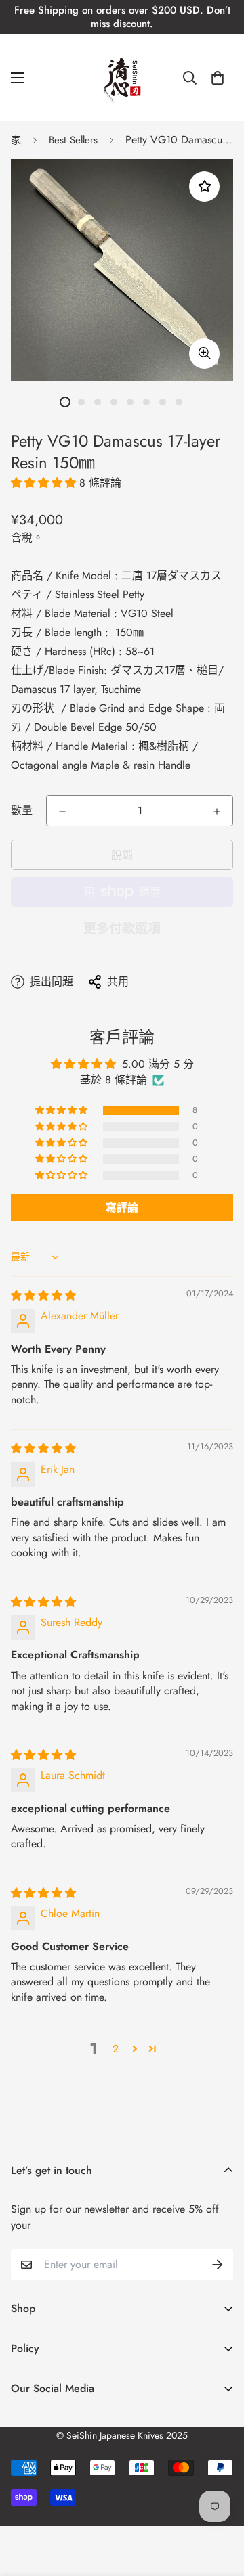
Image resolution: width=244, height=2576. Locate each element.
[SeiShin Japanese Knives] (122, 77)
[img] (43, 1295)
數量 (22, 810)
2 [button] (116, 2049)
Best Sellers (73, 140)
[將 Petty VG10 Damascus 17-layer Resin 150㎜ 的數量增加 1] (217, 811)
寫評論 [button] (122, 1207)
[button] (218, 78)
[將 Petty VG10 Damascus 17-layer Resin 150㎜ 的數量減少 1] (62, 811)
